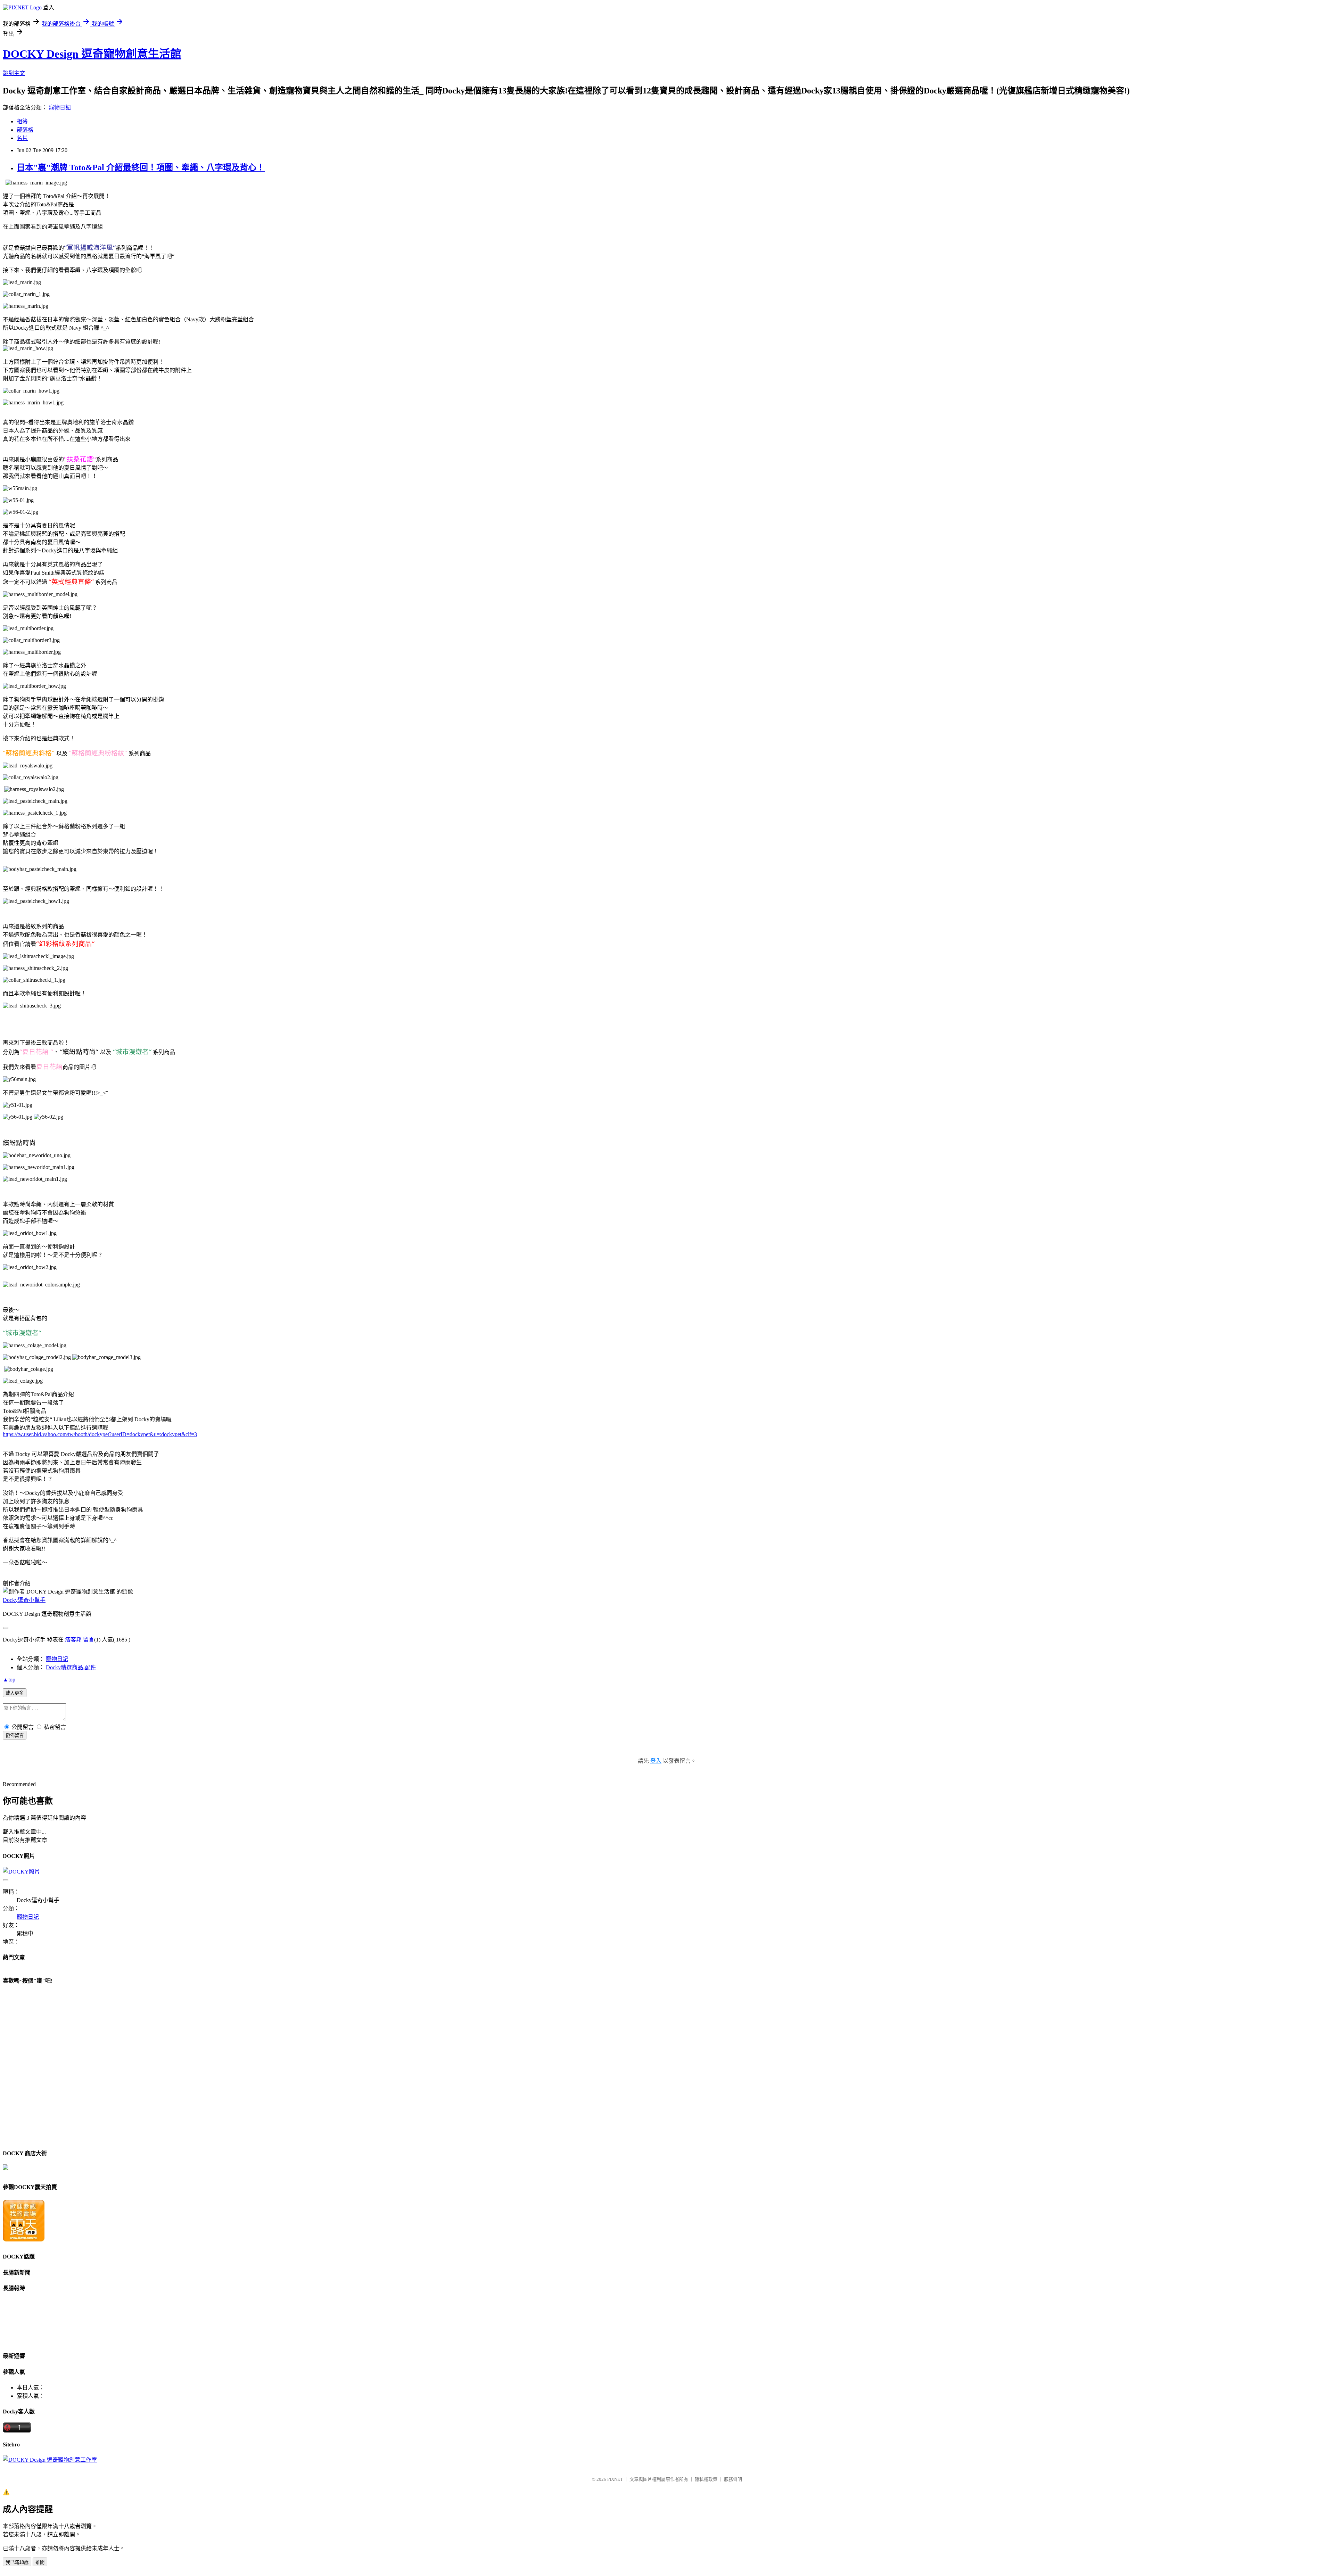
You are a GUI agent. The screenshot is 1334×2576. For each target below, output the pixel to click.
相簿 (22, 121)
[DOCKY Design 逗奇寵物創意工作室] (50, 2460)
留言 (89, 1640)
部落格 (25, 130)
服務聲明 (733, 2479)
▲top (9, 1680)
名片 (22, 138)
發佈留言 (15, 1735)
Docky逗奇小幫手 (24, 1600)
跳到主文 (14, 73)
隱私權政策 (706, 2479)
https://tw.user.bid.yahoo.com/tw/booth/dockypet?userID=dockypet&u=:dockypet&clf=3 (100, 1434)
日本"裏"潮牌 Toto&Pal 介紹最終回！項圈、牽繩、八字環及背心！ (141, 167)
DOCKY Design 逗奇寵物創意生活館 (92, 54)
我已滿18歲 (17, 2562)
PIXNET (615, 2479)
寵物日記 (60, 108)
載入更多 (15, 1693)
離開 (40, 2562)
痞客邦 (73, 1640)
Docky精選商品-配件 (71, 1667)
